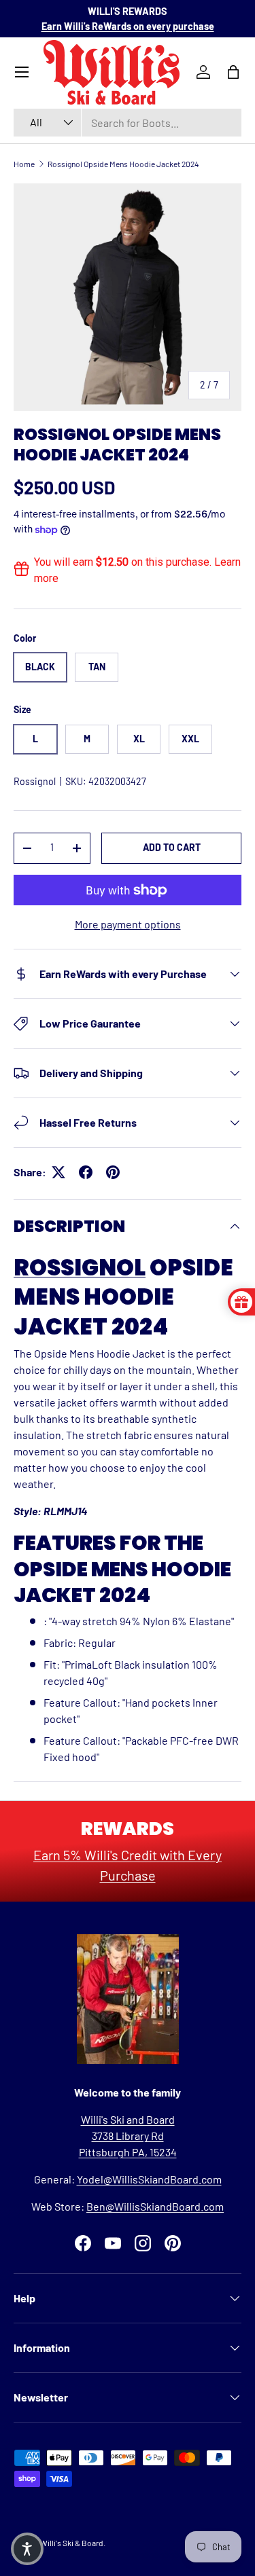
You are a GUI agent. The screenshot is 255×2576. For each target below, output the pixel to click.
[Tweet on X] (58, 1172)
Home (24, 164)
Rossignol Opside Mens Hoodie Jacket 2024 (123, 164)
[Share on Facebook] (86, 1172)
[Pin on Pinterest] (113, 1172)
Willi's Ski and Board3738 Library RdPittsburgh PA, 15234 (128, 2136)
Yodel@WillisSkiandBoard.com (149, 2179)
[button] (27, 2549)
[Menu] (22, 72)
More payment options (128, 924)
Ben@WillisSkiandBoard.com (155, 2206)
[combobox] (128, 123)
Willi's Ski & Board (72, 2543)
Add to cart (172, 847)
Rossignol (35, 781)
